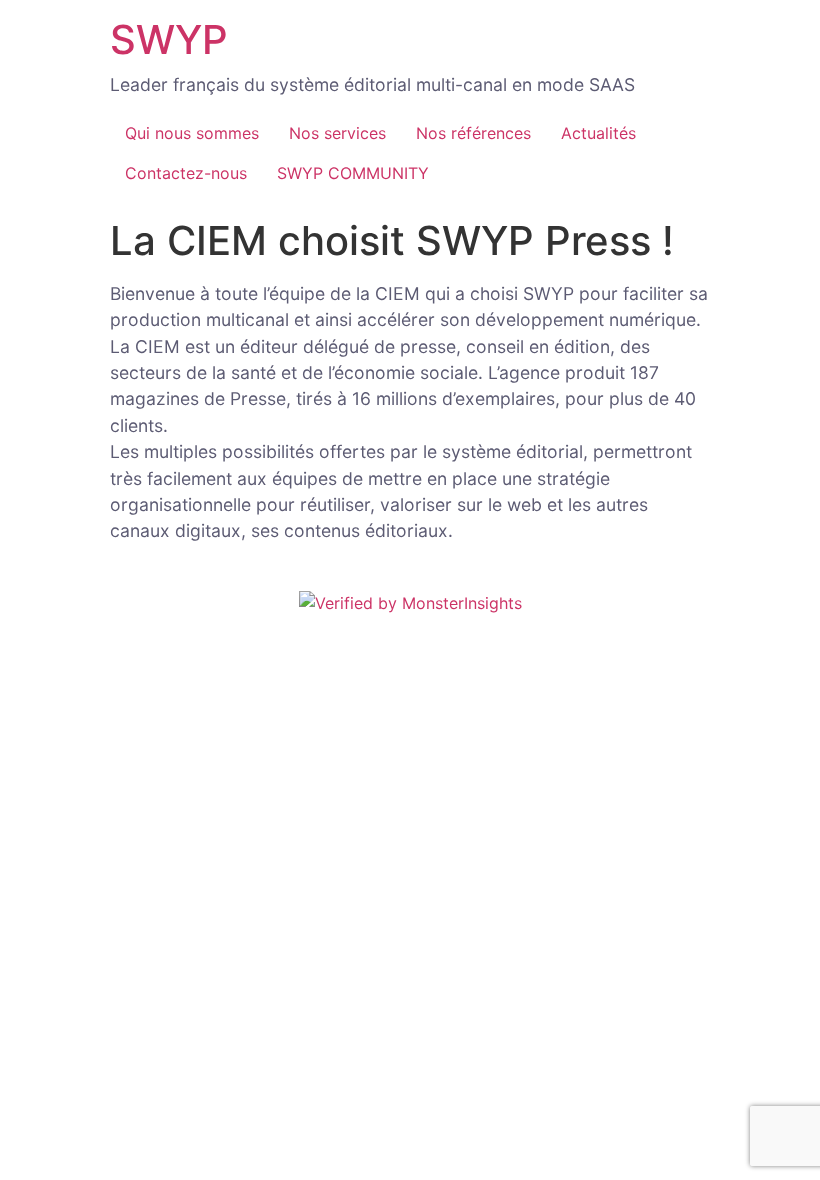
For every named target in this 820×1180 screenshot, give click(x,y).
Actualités (598, 133)
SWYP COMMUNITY (353, 173)
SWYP (169, 39)
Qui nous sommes (192, 133)
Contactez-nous (186, 173)
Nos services (337, 133)
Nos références (473, 133)
